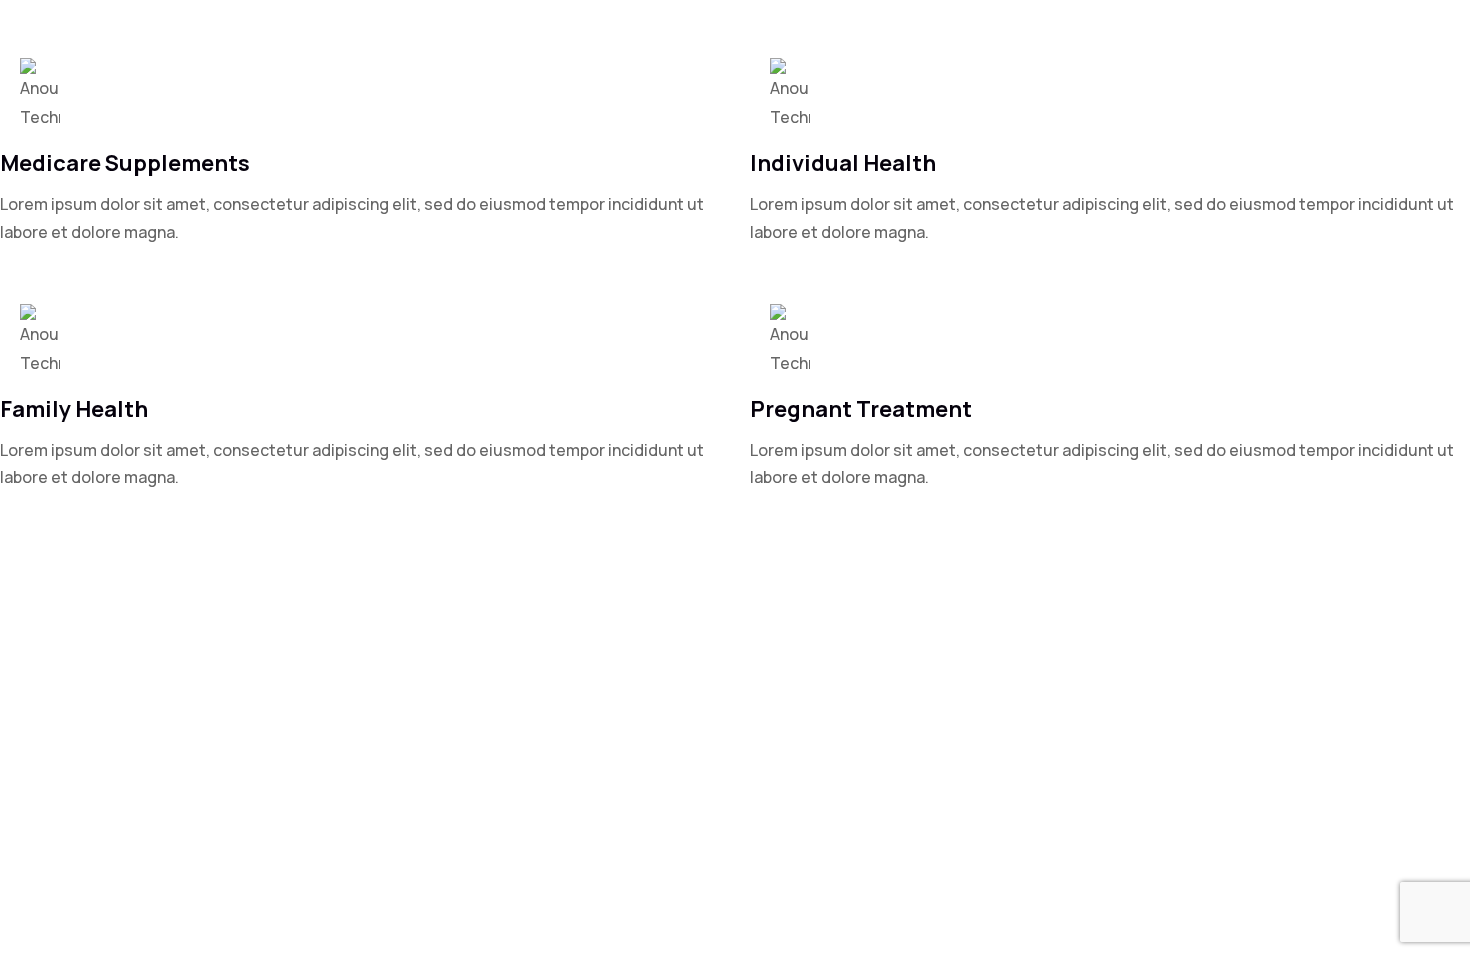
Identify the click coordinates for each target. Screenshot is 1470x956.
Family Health (74, 409)
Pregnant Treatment (861, 409)
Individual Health (843, 163)
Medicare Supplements (125, 163)
